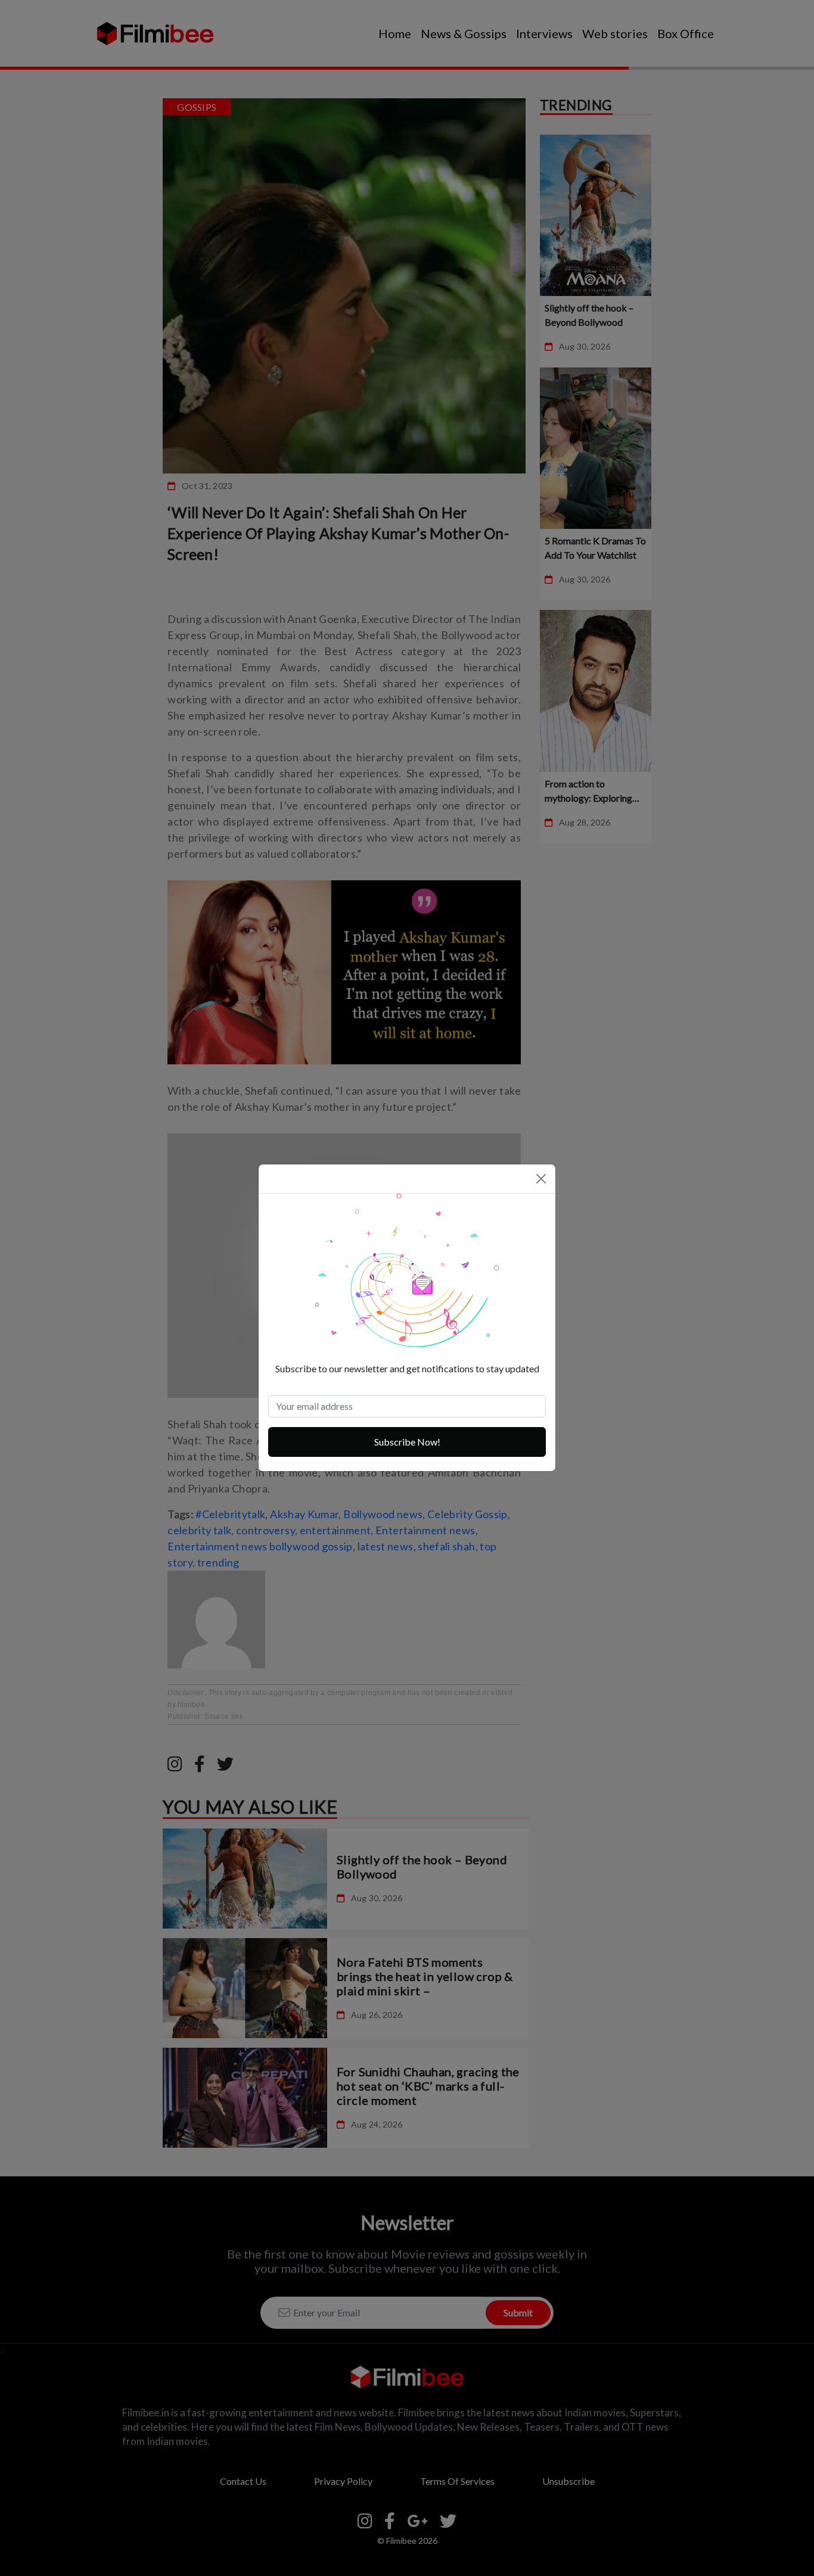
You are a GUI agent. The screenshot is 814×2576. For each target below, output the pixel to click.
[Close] (541, 1179)
